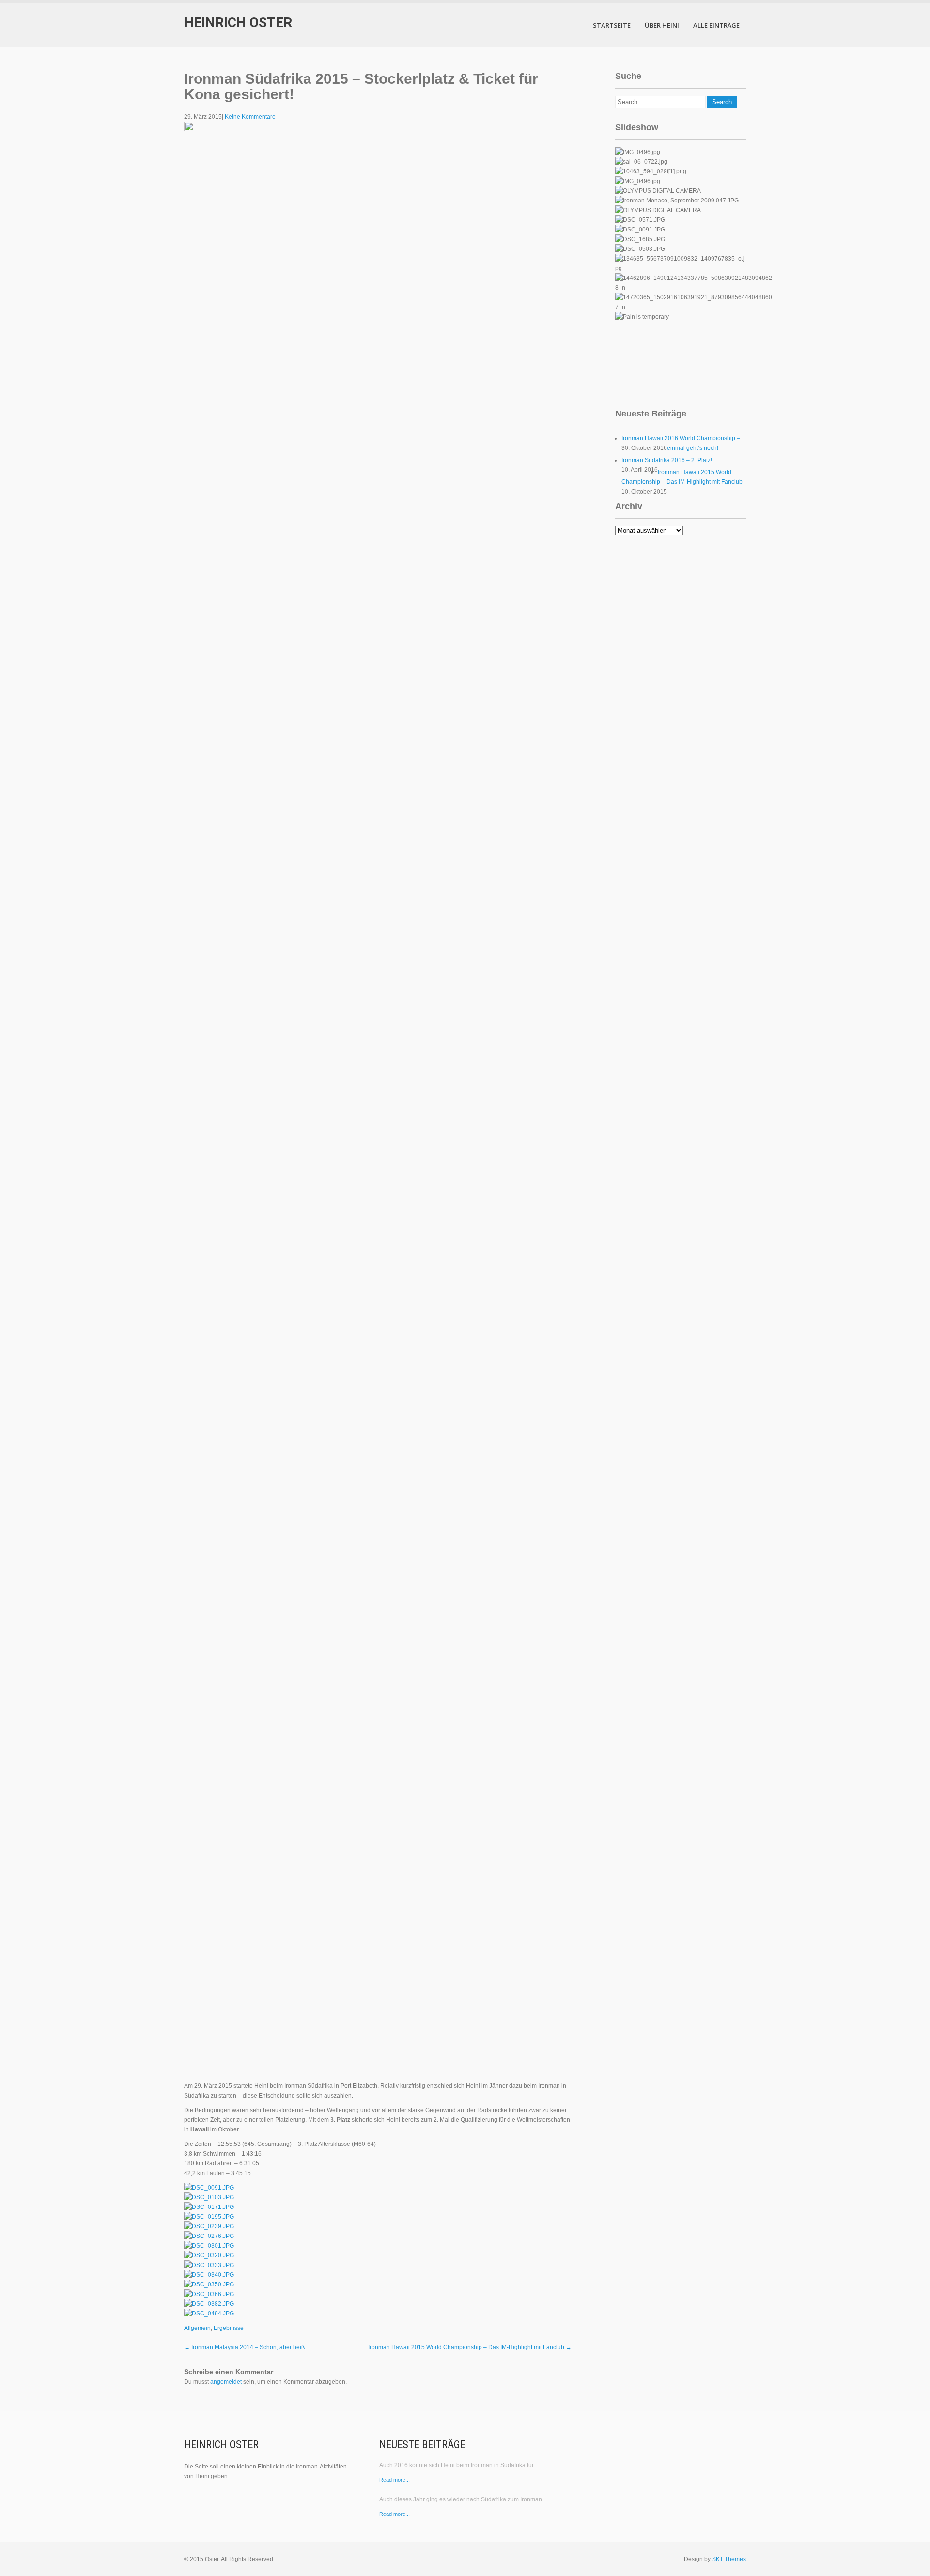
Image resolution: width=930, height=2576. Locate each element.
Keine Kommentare (250, 117)
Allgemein (197, 2328)
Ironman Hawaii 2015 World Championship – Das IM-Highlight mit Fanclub (470, 2347)
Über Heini (662, 25)
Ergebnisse (229, 2328)
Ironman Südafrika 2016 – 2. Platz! (667, 460)
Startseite (612, 25)
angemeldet (226, 2382)
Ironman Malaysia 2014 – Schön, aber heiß (244, 2347)
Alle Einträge (716, 25)
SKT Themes (729, 2559)
